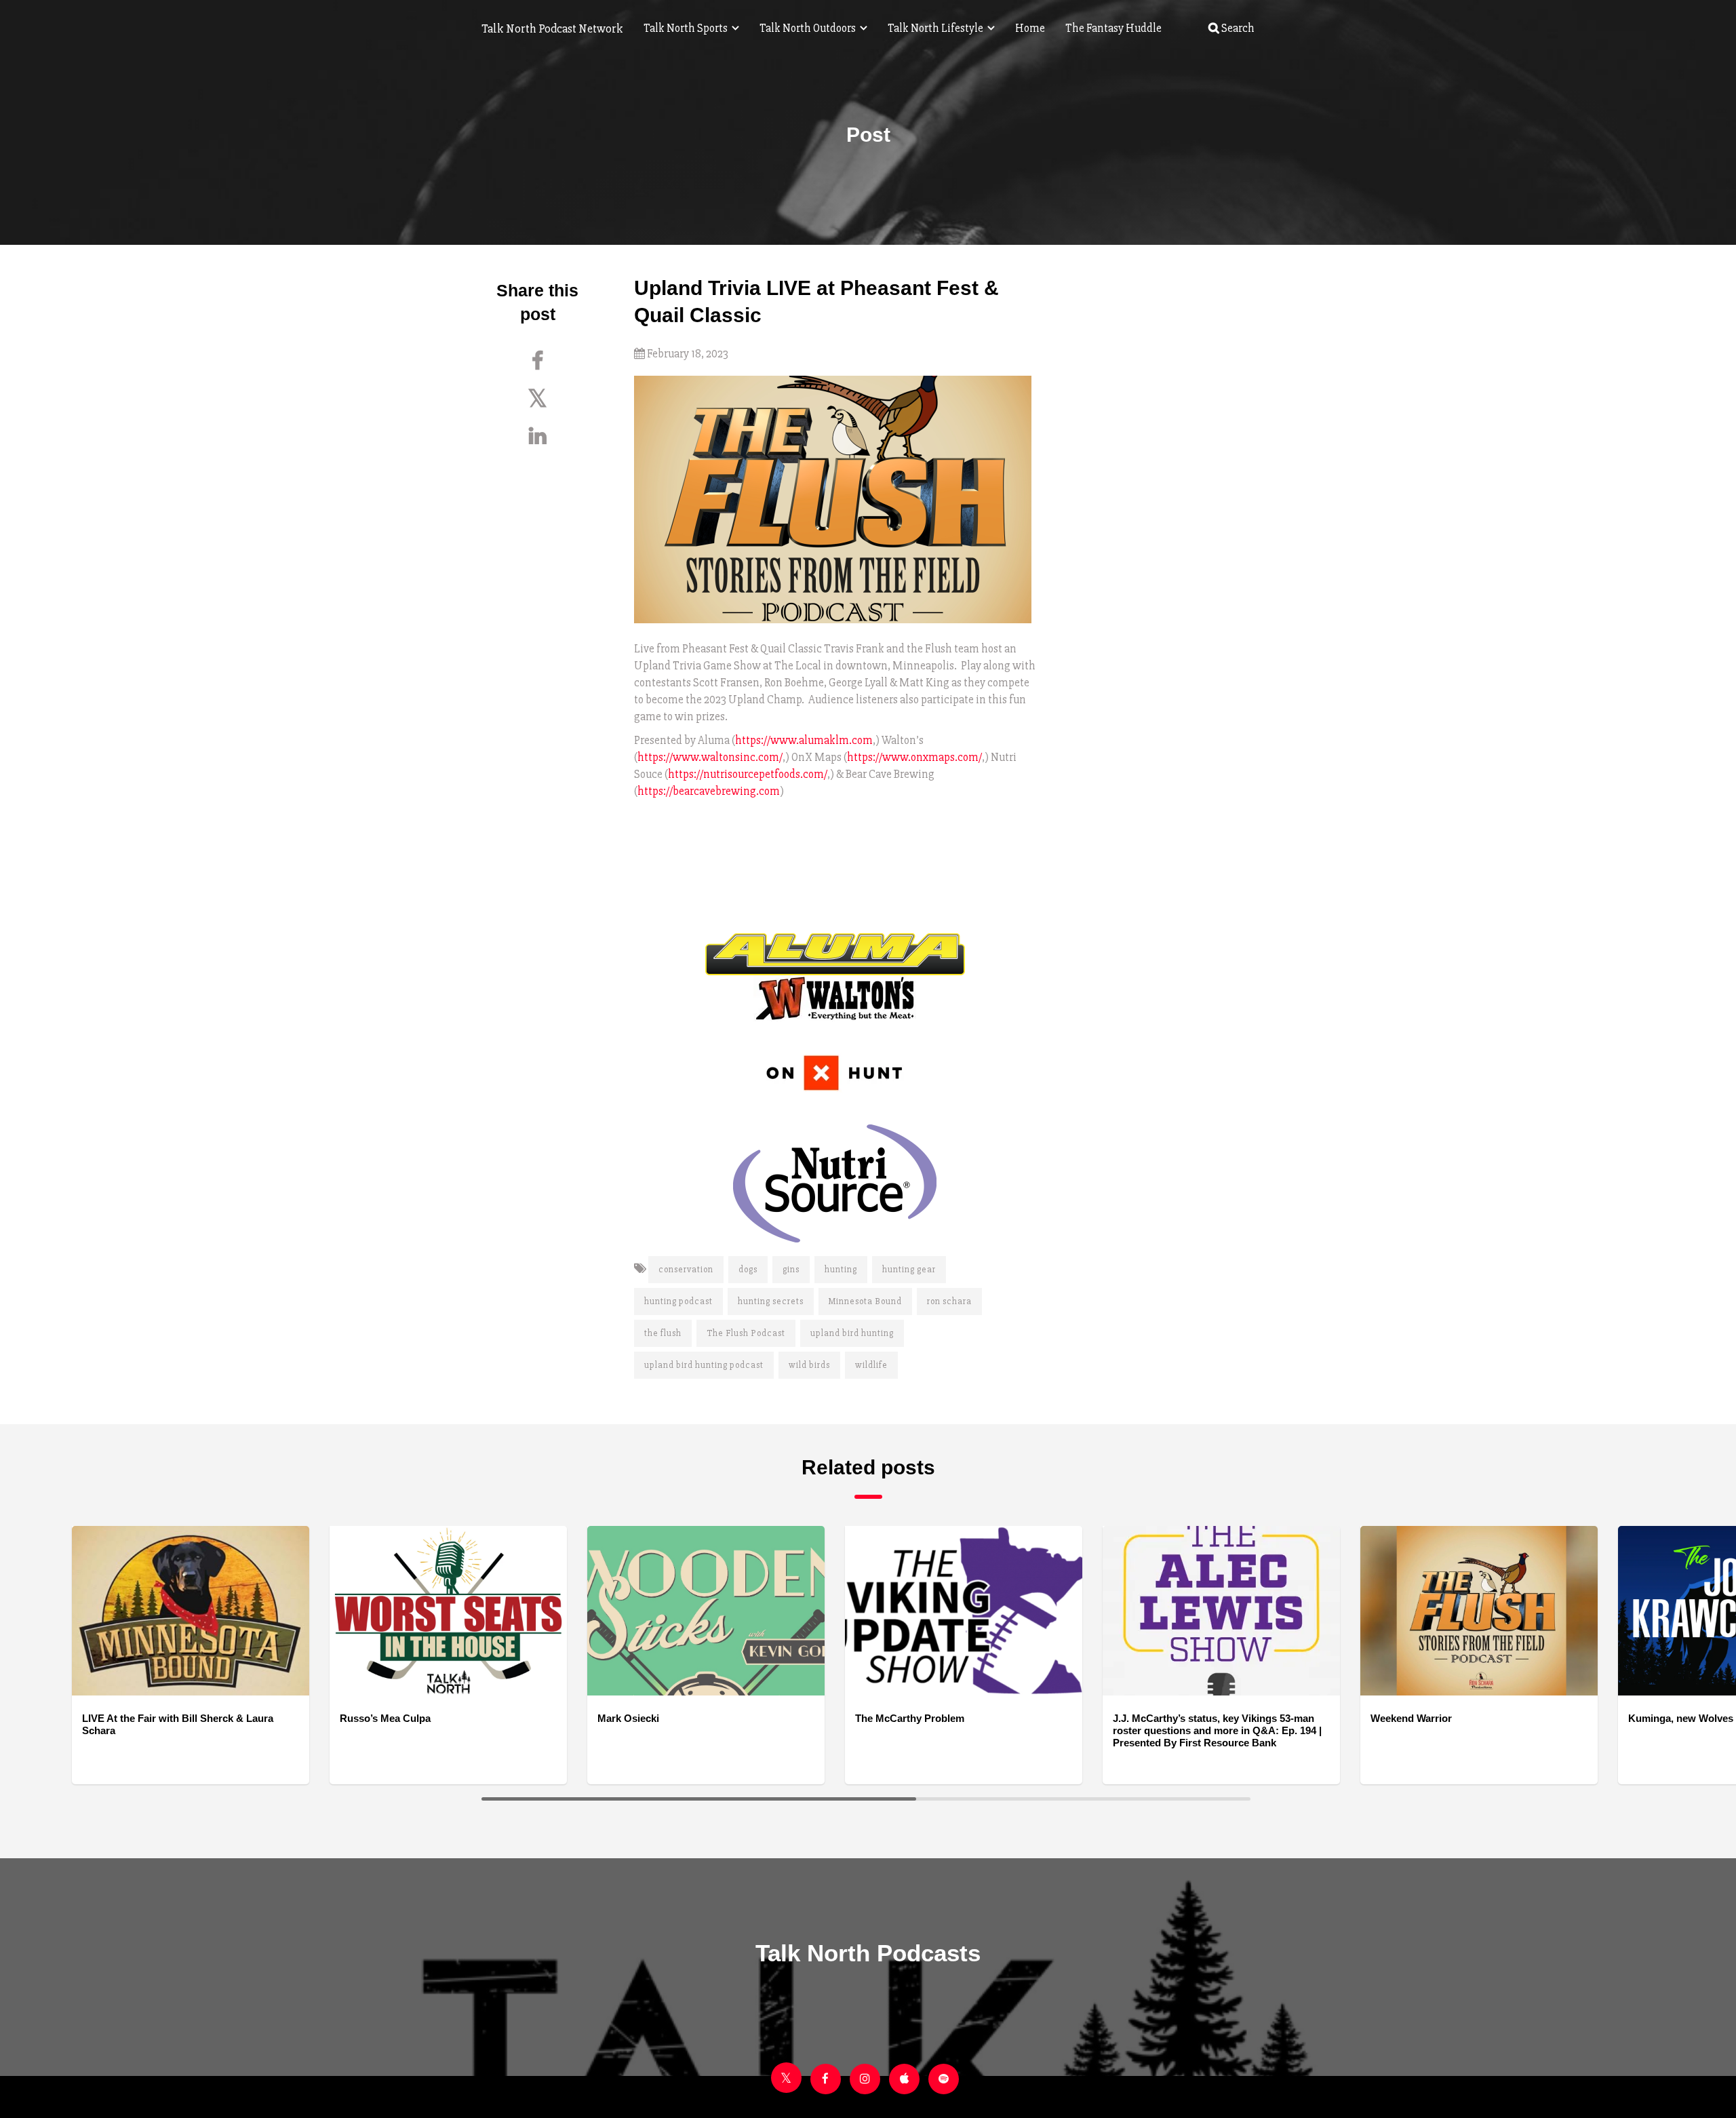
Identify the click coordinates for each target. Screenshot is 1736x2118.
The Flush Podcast (746, 1333)
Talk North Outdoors (809, 28)
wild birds (809, 1365)
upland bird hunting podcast (704, 1365)
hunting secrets (771, 1301)
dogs (748, 1270)
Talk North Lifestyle (936, 28)
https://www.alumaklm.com (804, 740)
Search (1237, 28)
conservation (686, 1270)
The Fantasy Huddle (1113, 28)
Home (1030, 28)
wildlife (871, 1365)
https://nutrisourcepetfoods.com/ (748, 774)
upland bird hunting (852, 1333)
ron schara (949, 1301)
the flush (663, 1333)
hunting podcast (678, 1301)
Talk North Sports (687, 28)
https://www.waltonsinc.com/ (710, 757)
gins (791, 1270)
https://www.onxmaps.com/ (914, 757)
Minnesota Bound (865, 1301)
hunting (841, 1270)
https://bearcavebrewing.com (709, 791)
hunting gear (909, 1270)
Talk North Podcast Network (552, 28)
